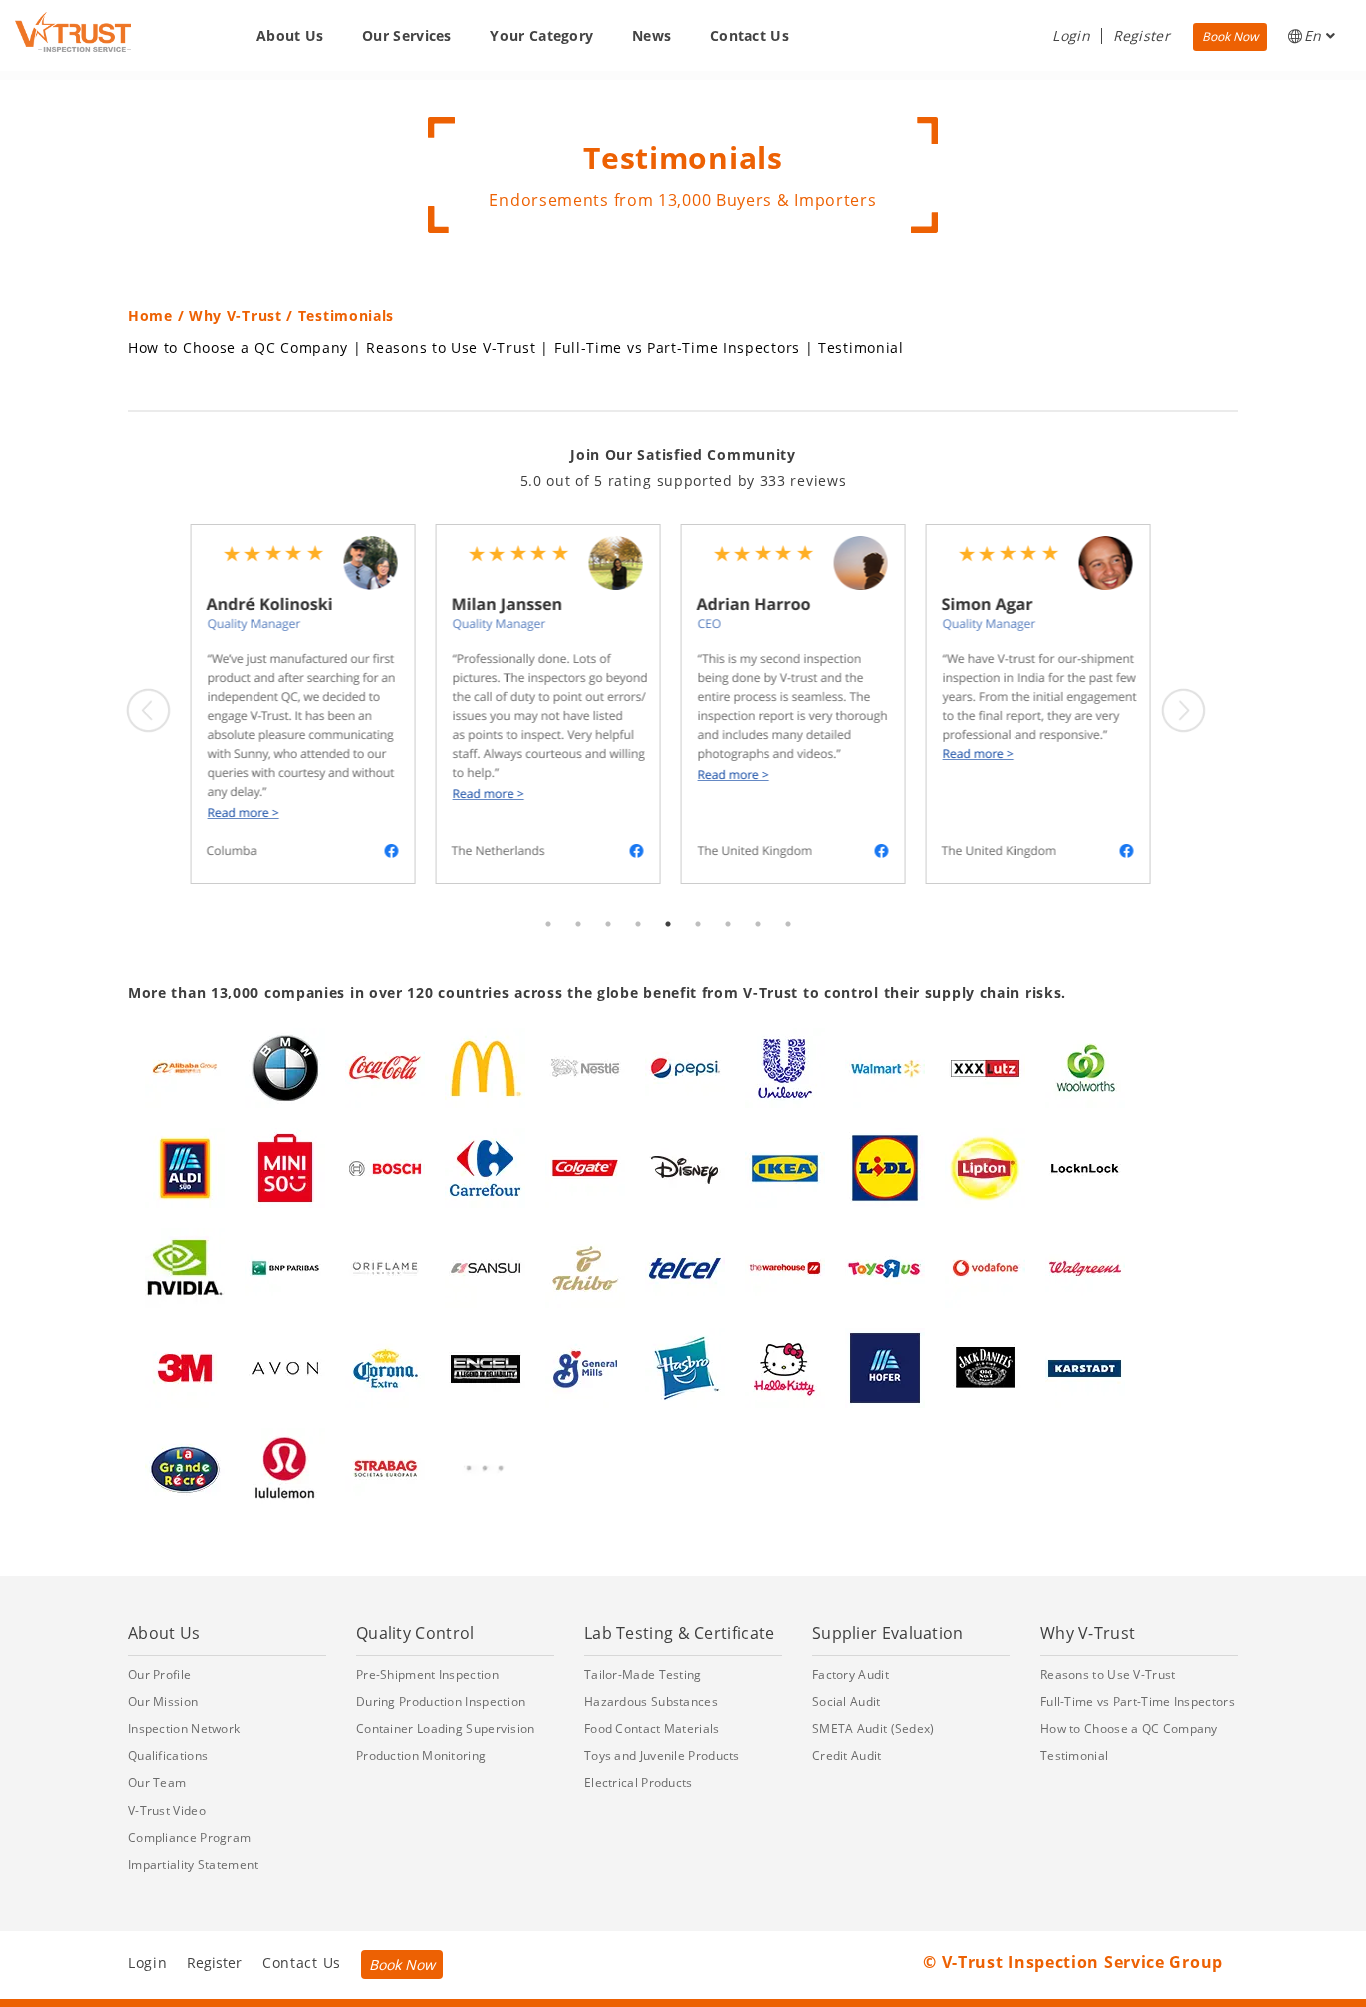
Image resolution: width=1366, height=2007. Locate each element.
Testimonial (861, 347)
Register (1141, 35)
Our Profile (159, 1674)
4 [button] (638, 944)
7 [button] (728, 944)
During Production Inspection (440, 1701)
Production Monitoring (421, 1755)
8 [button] (758, 944)
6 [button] (698, 944)
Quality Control (415, 1633)
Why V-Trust (235, 315)
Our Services (407, 35)
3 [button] (608, 944)
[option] (300, 704)
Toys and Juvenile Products (662, 1755)
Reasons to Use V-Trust (450, 347)
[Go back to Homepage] (73, 32)
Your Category (541, 35)
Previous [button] (148, 710)
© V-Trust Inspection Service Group (1073, 1962)
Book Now (1230, 36)
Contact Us (749, 35)
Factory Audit (850, 1674)
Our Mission (163, 1701)
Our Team (157, 1782)
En (1315, 35)
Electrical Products (638, 1782)
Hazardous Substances (651, 1701)
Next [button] (1183, 710)
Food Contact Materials (652, 1728)
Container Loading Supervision (445, 1728)
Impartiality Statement (193, 1864)
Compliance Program (189, 1837)
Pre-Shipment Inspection (427, 1674)
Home (150, 315)
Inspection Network (184, 1728)
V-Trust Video (167, 1810)
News (651, 35)
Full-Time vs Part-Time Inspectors (677, 347)
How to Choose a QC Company (238, 347)
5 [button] (668, 944)
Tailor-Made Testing (643, 1674)
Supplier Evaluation (888, 1633)
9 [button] (788, 944)
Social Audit (846, 1701)
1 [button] (548, 944)
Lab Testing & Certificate (679, 1633)
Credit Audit (847, 1755)
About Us (289, 35)
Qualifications (168, 1755)
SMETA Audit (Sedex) (873, 1728)
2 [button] (578, 944)
